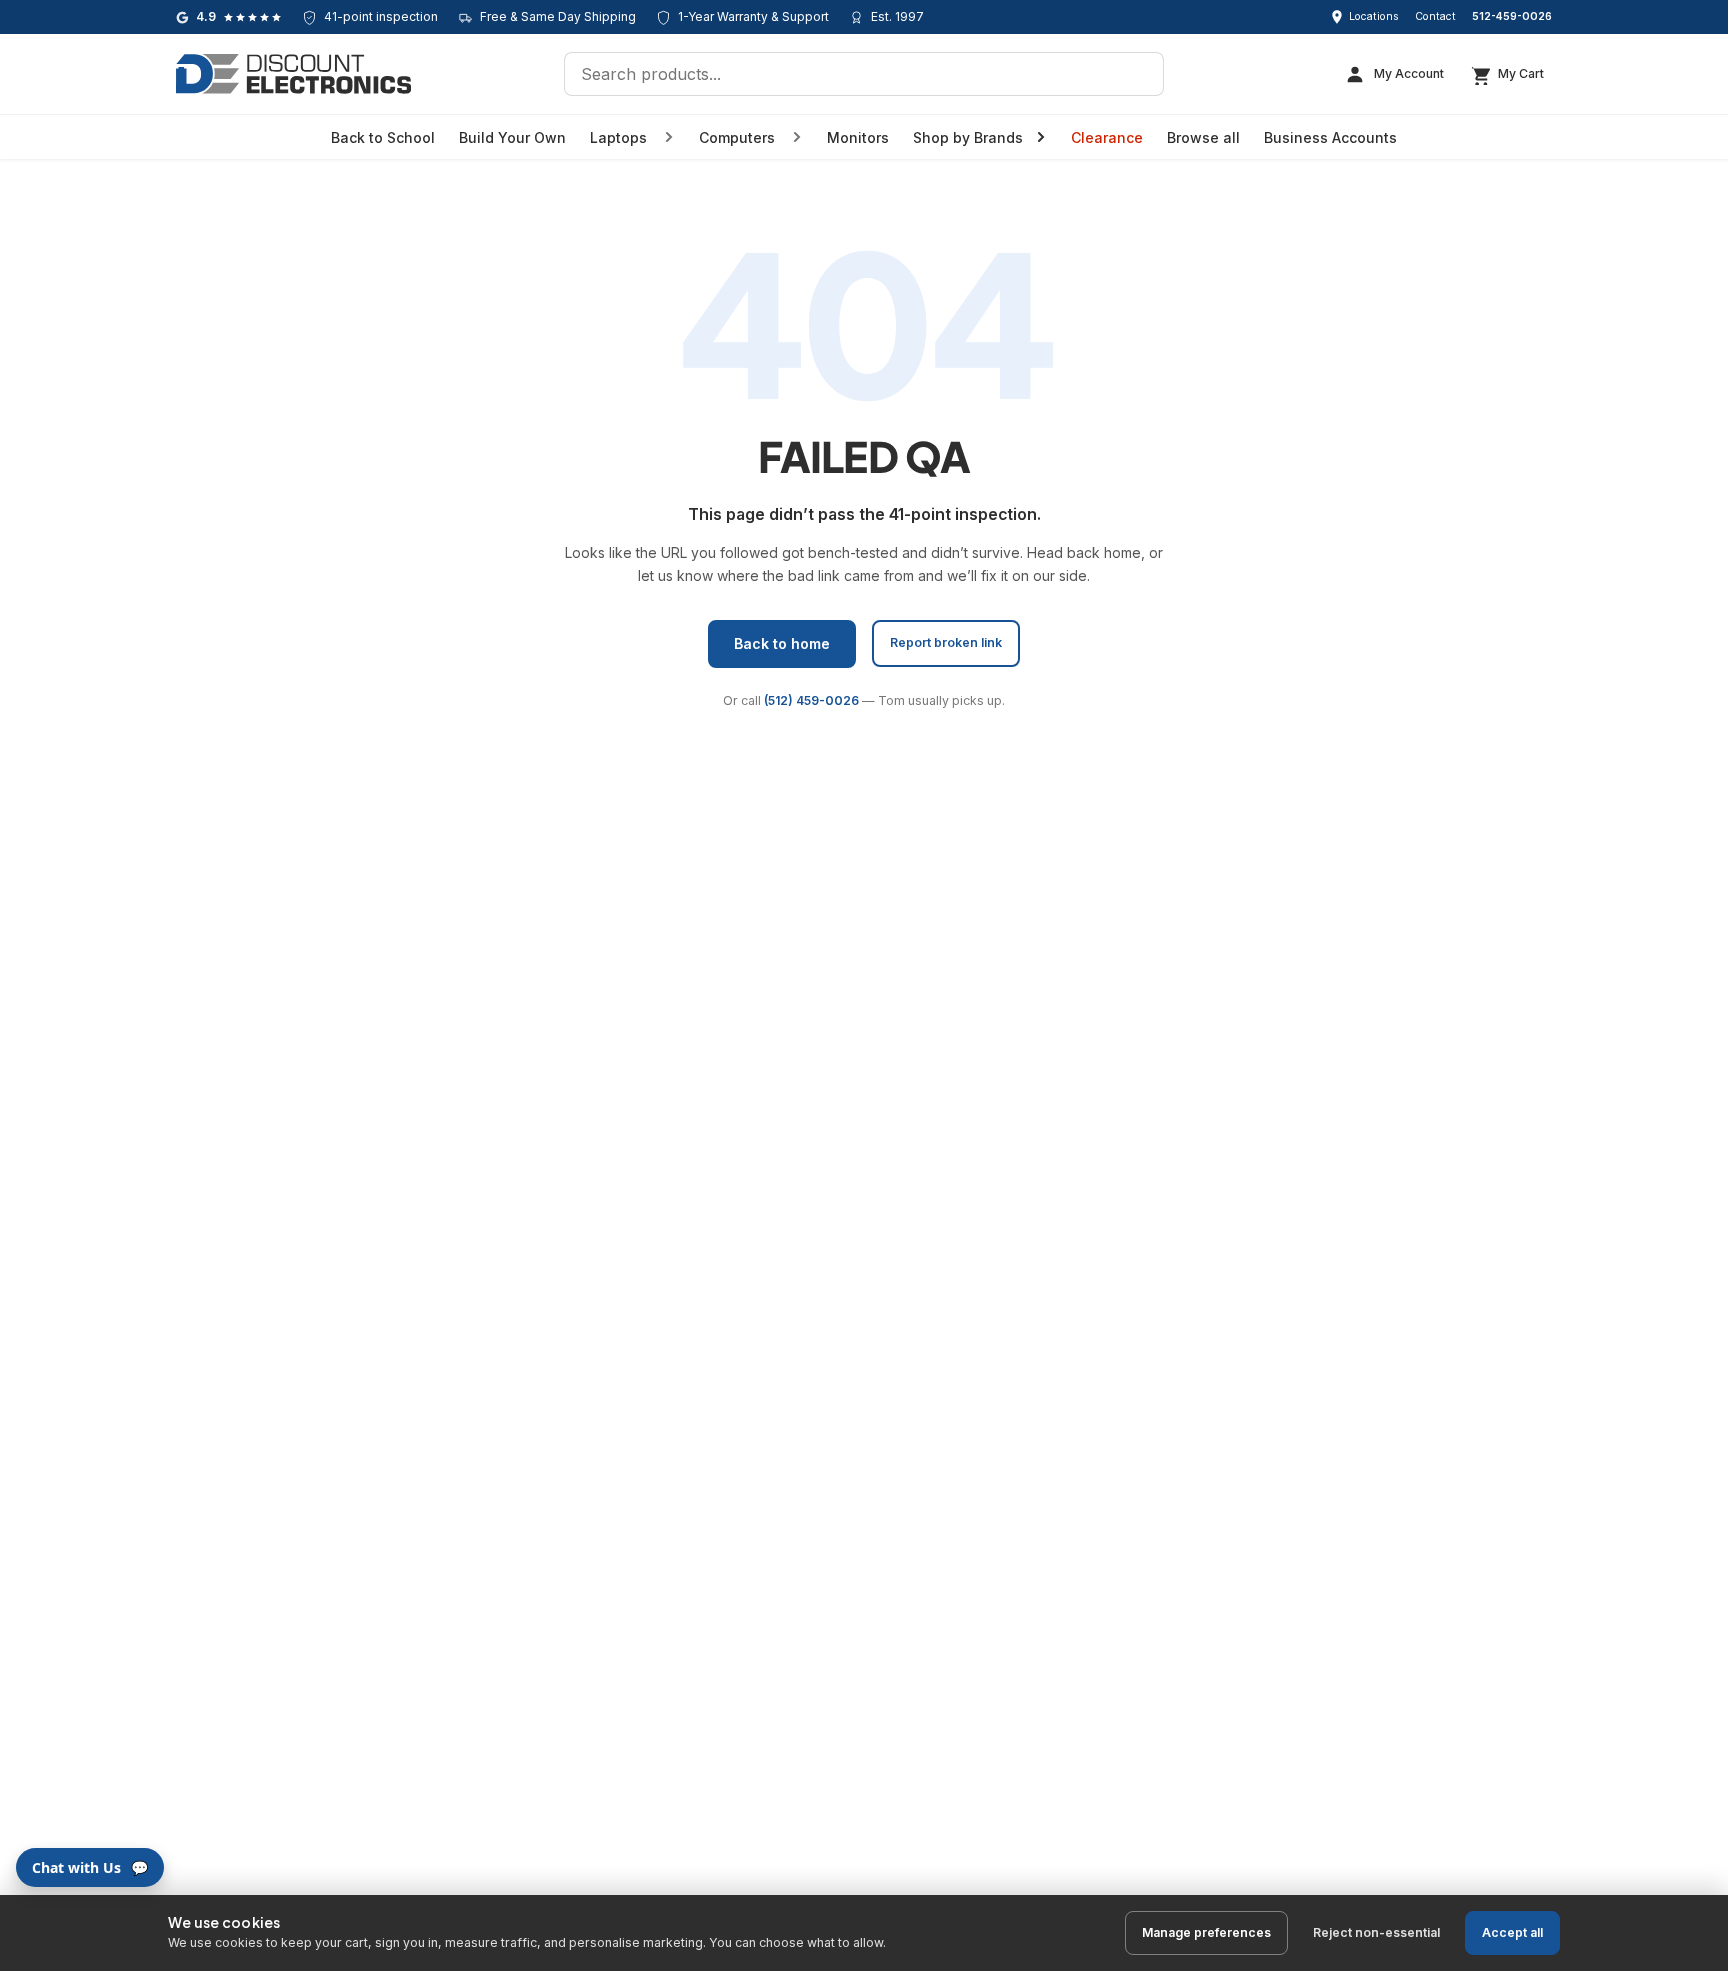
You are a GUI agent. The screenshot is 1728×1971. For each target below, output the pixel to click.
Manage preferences (1206, 1932)
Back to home (782, 643)
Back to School (383, 137)
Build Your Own (512, 137)
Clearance (1107, 137)
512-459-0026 (1512, 16)
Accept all (1512, 1932)
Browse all (1203, 137)
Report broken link (946, 642)
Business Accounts (1330, 137)
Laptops (618, 137)
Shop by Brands (968, 137)
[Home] (293, 74)
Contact (1435, 16)
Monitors (858, 137)
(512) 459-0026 (811, 700)
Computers (737, 137)
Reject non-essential (1376, 1932)
